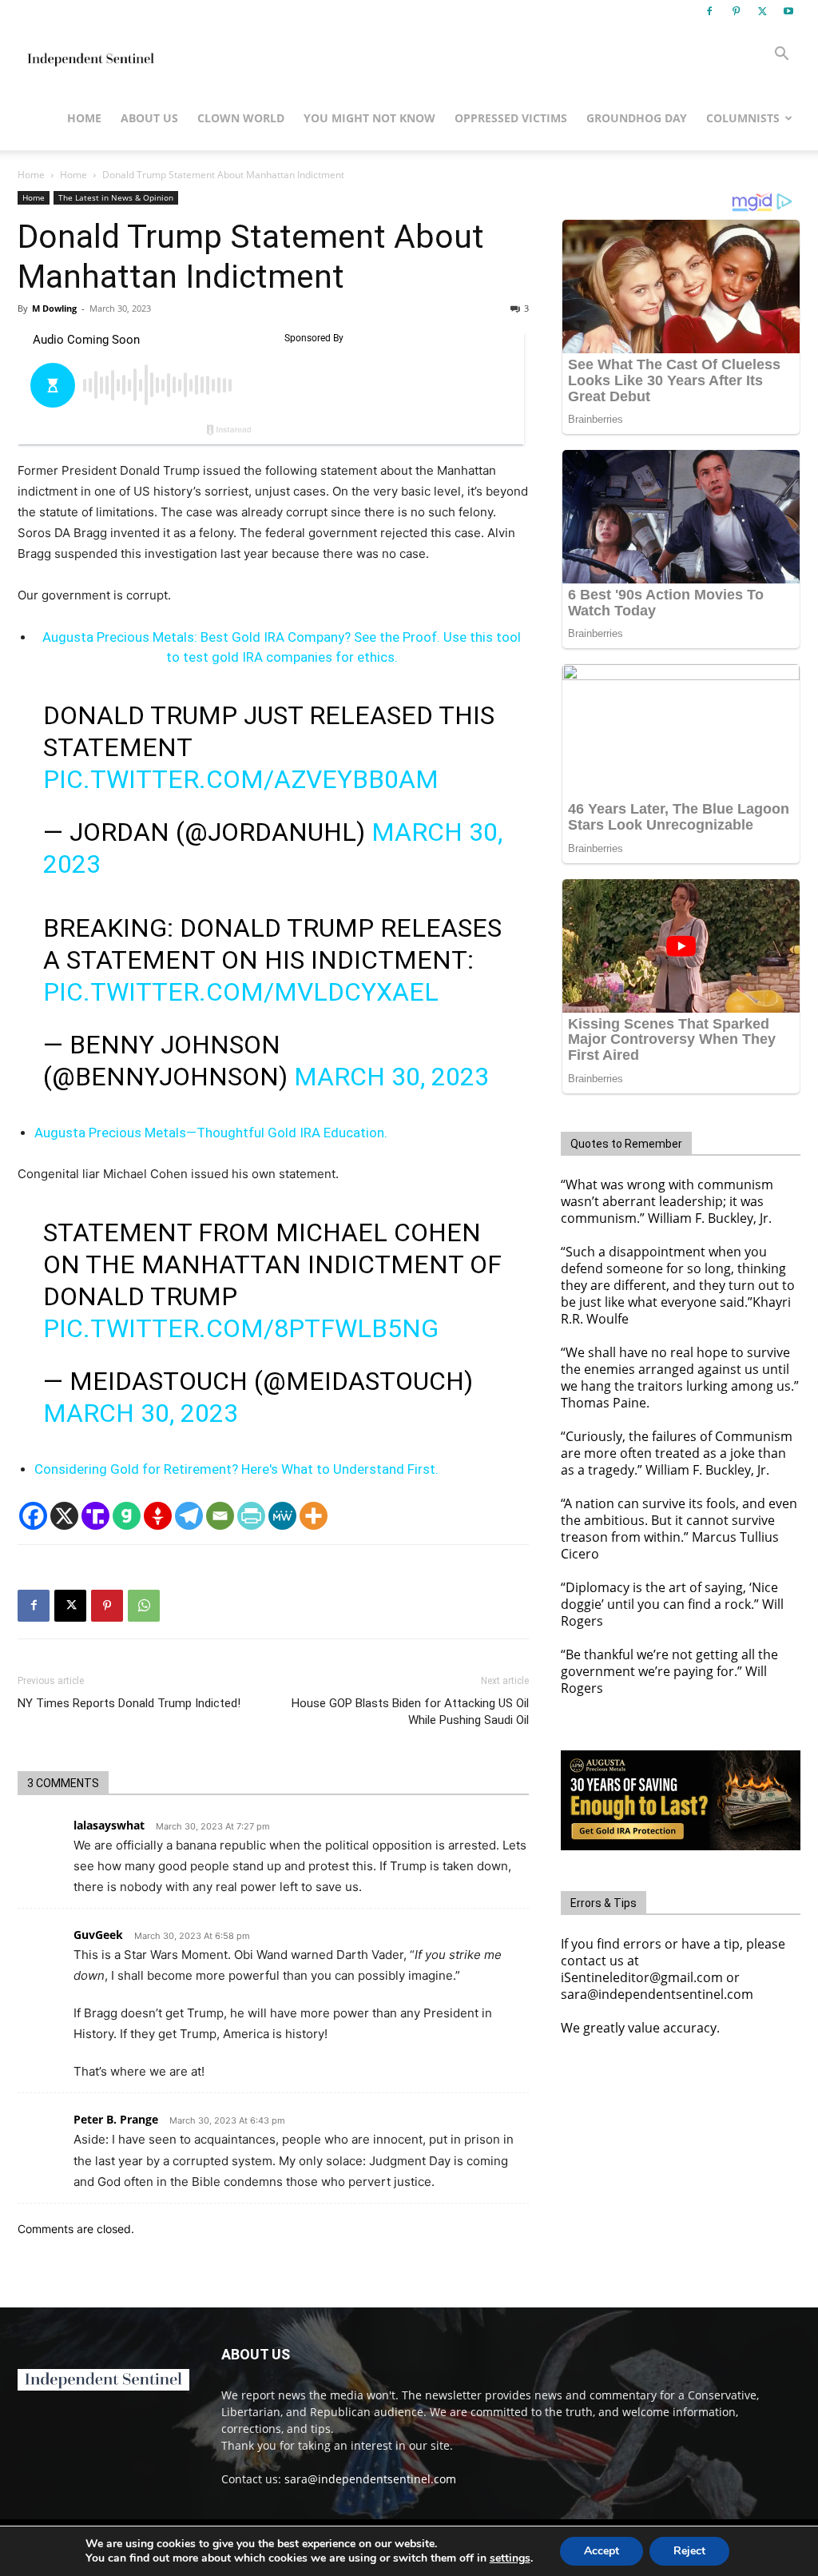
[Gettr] (158, 1516)
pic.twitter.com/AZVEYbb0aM (241, 779)
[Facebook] (709, 11)
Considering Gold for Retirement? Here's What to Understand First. (236, 1469)
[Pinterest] (736, 11)
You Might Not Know (369, 118)
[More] (314, 1516)
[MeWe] (282, 1516)
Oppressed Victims (511, 118)
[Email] (220, 1516)
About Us (149, 118)
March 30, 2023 (391, 1077)
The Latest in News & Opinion (116, 197)
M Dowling (54, 308)
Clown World (241, 118)
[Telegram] (189, 1516)
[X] (762, 11)
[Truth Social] (95, 1516)
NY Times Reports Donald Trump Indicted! (129, 1703)
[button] (781, 56)
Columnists (743, 118)
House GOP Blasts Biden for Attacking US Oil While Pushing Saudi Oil (410, 1712)
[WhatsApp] (144, 1606)
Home (84, 118)
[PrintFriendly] (251, 1516)
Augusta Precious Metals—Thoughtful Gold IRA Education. (211, 1133)
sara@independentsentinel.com (370, 2479)
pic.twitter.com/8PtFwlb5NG (241, 1328)
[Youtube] (788, 11)
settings (510, 2558)
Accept (602, 2551)
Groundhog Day (637, 118)
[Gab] (127, 1516)
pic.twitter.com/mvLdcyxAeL (241, 992)
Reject (689, 2551)
